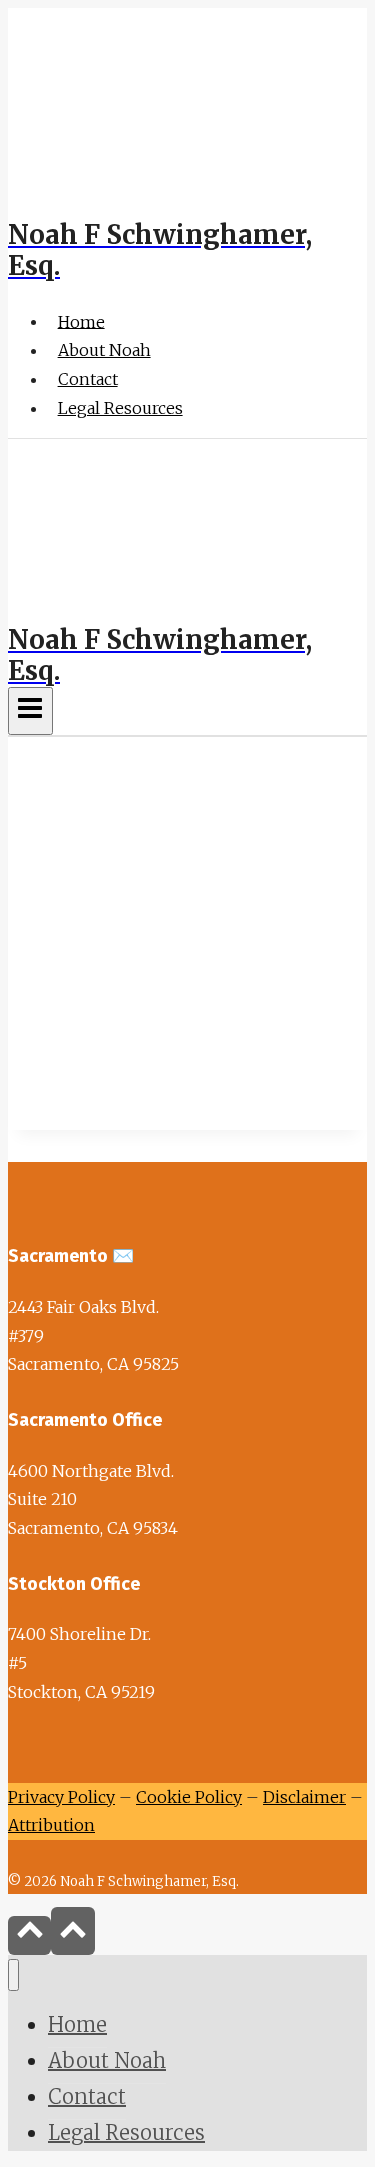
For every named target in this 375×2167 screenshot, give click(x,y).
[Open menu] (30, 711)
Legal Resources (120, 408)
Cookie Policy (189, 1797)
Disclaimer (304, 1797)
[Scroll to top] (29, 1935)
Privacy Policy (61, 1797)
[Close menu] (13, 1975)
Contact (88, 379)
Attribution (51, 1825)
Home (81, 321)
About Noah (104, 350)
